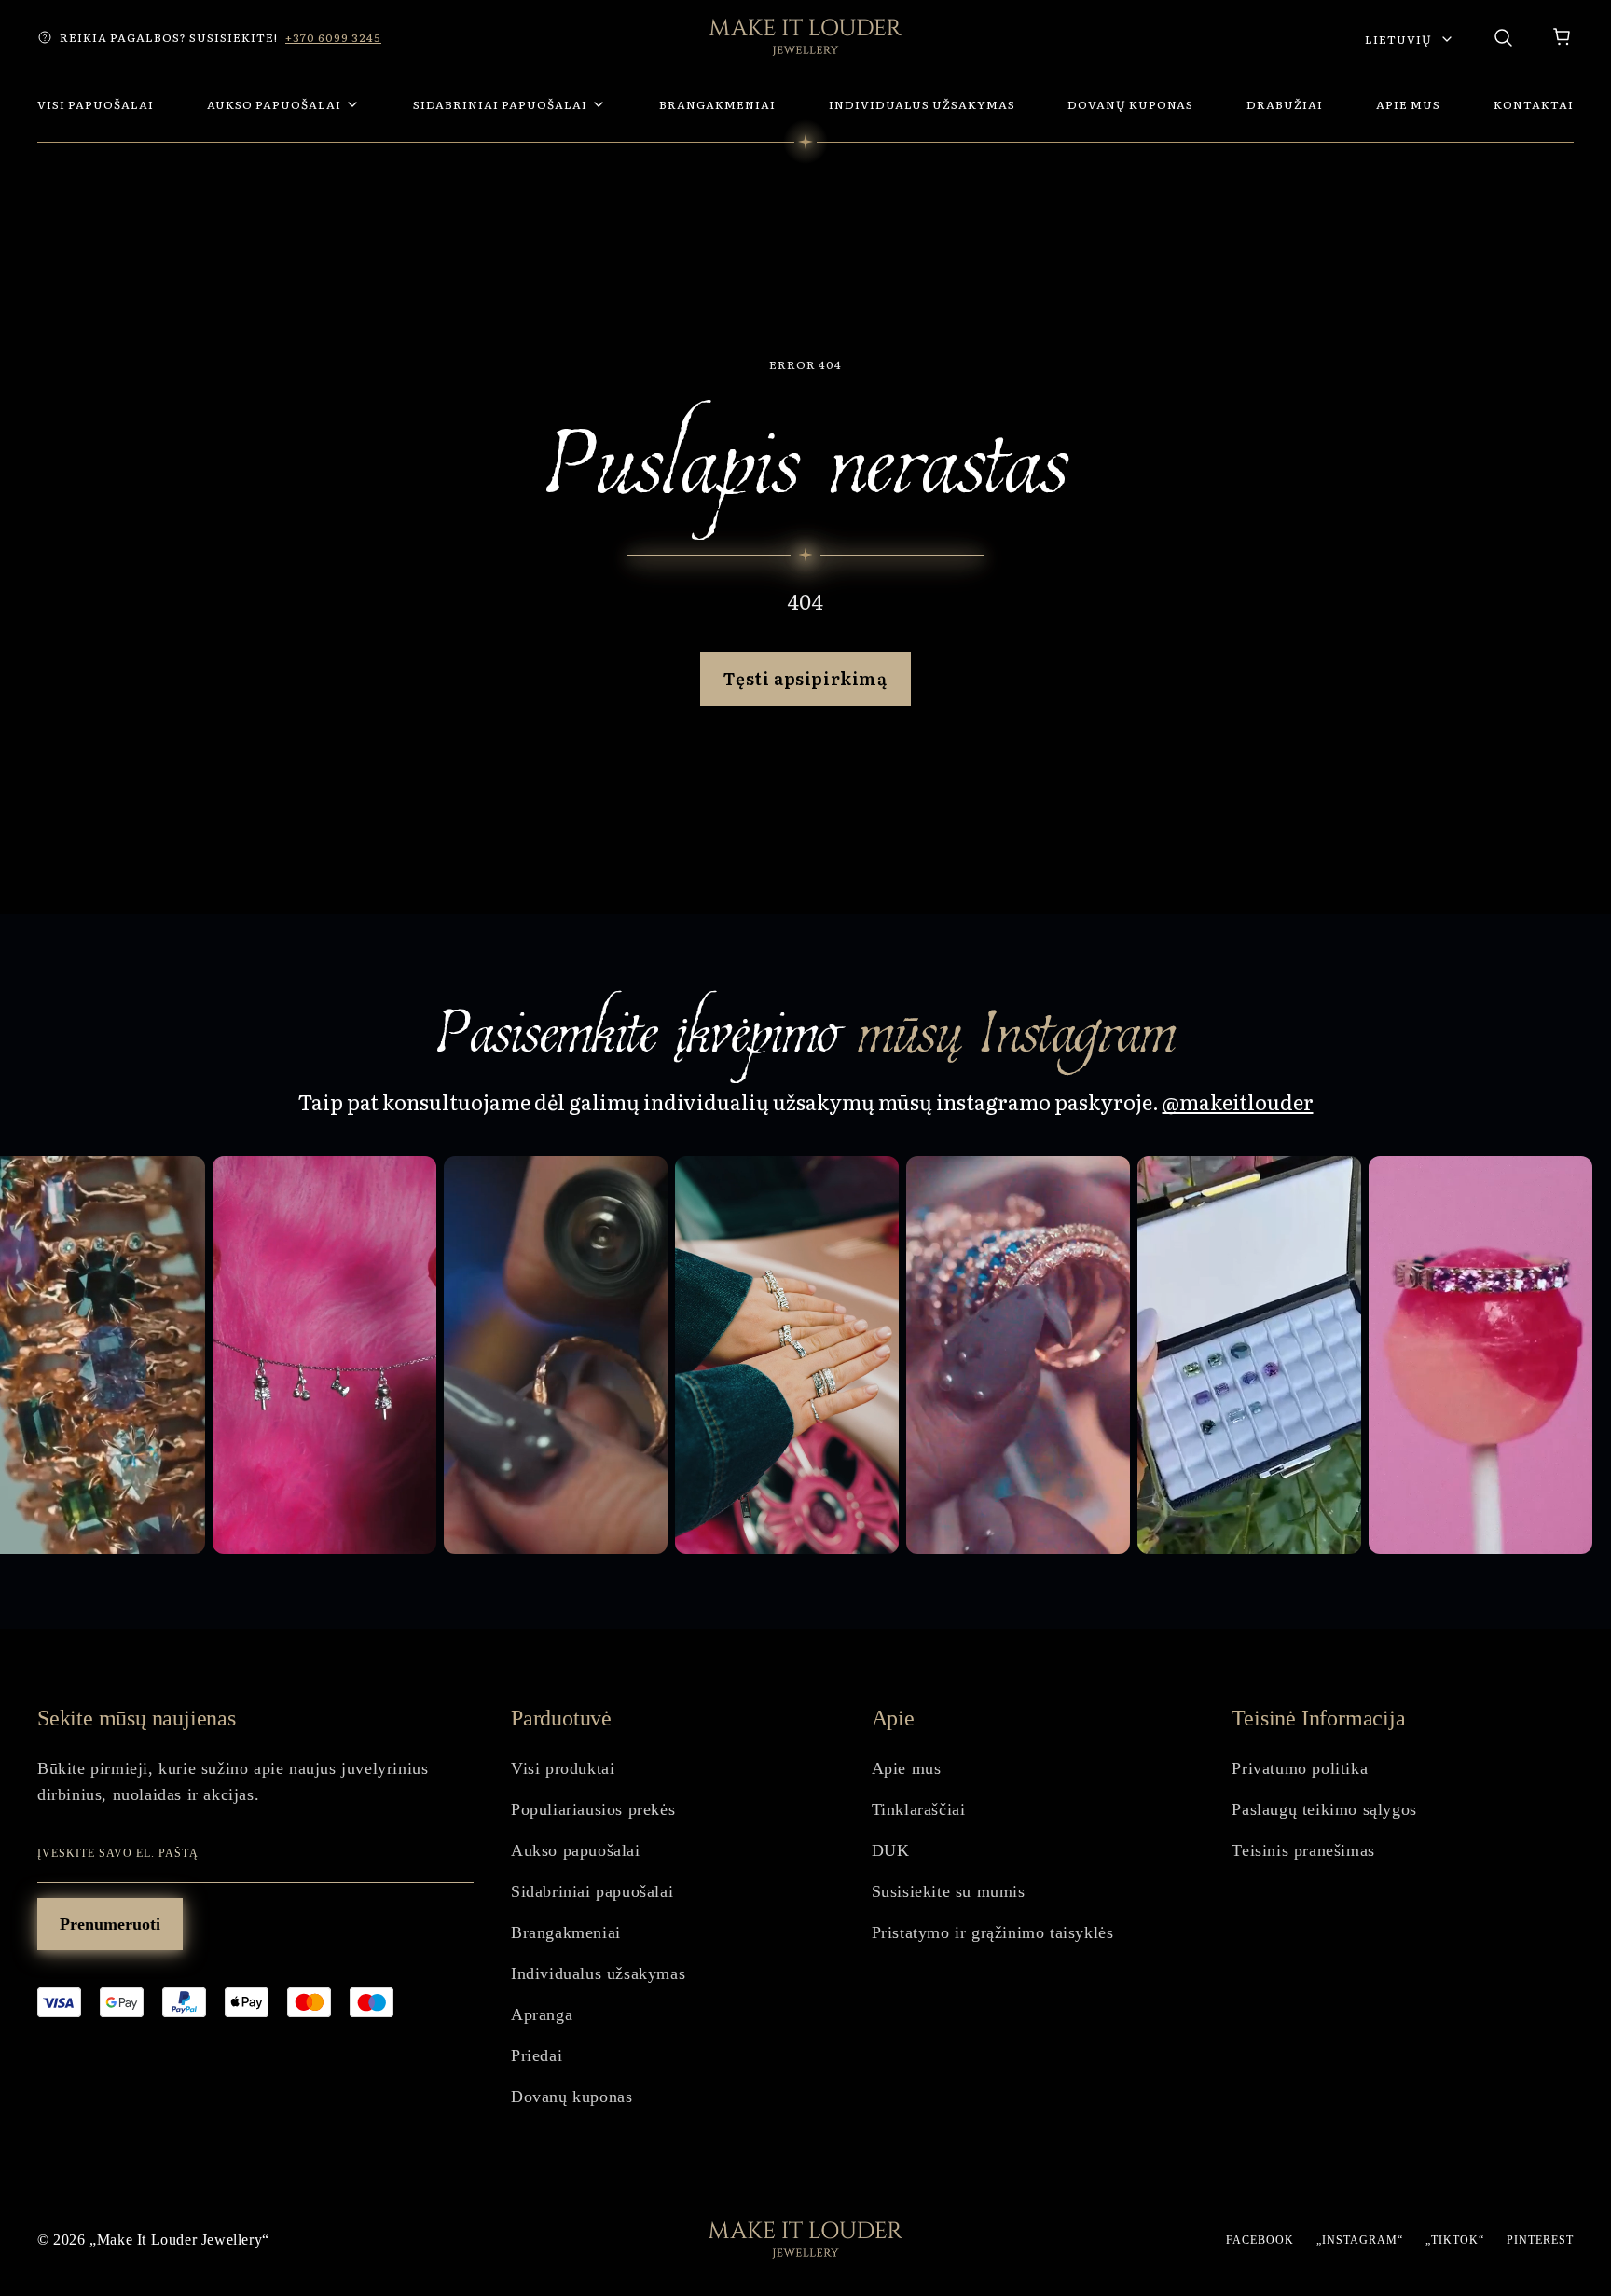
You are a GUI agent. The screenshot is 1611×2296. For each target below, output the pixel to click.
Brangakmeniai (566, 1932)
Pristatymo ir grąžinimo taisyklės (993, 1932)
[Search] (1503, 37)
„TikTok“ (1455, 2240)
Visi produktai (563, 1768)
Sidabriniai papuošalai (592, 1891)
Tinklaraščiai (919, 1809)
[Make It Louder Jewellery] (805, 37)
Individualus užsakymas (598, 1973)
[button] (1563, 37)
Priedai (537, 2055)
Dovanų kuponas (571, 2097)
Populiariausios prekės (593, 1809)
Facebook (1260, 2240)
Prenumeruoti (110, 1924)
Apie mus (907, 1768)
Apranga (542, 2014)
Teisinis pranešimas (1303, 1850)
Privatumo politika (1300, 1768)
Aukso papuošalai (576, 1850)
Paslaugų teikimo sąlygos (1324, 1809)
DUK (891, 1850)
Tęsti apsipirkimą (805, 678)
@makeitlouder (1238, 1101)
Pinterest (1540, 2240)
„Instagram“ (1360, 2240)
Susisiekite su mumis (949, 1891)
